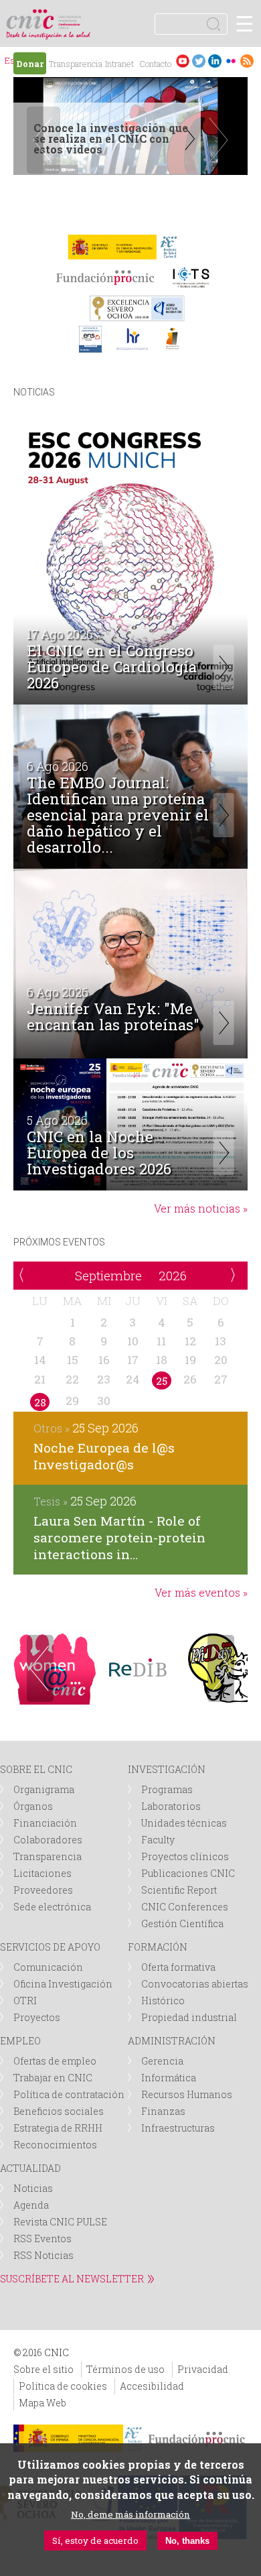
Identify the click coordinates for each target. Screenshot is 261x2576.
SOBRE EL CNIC (36, 1769)
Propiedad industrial (189, 2017)
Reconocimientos (55, 2145)
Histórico (163, 2001)
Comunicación (48, 1967)
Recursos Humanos (187, 2094)
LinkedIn (215, 61)
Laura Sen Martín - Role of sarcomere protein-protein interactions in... (119, 1537)
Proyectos (37, 2017)
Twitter (199, 61)
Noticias (34, 392)
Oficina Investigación (63, 1984)
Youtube (183, 61)
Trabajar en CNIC (53, 2078)
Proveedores (43, 1890)
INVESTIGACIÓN (167, 1769)
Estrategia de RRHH (58, 2128)
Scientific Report (179, 1890)
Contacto (155, 64)
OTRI (25, 2001)
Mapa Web (42, 2403)
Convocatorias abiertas (195, 1984)
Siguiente (217, 140)
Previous (43, 140)
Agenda (31, 2205)
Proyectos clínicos (185, 1856)
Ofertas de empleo (55, 2061)
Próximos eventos (59, 1242)
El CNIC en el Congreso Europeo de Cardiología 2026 (112, 667)
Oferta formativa (178, 1967)
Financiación (45, 1823)
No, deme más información (130, 2514)
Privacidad (203, 2369)
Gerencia (162, 2061)
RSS (247, 61)
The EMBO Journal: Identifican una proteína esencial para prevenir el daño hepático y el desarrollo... (118, 815)
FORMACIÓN (158, 1947)
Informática (169, 2078)
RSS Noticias (43, 2255)
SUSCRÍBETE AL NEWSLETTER (72, 2279)
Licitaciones (42, 1873)
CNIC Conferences (185, 1907)
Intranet (119, 64)
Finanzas (163, 2111)
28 (40, 1402)
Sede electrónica (52, 1907)
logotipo (70, 16)
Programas (167, 1789)
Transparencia (76, 64)
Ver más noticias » (201, 1208)
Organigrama (44, 1789)
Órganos (33, 1806)
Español (12, 62)
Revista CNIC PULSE (60, 2222)
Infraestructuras (178, 2128)
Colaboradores (48, 1840)
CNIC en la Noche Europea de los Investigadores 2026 (99, 1153)
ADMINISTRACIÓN (172, 2041)
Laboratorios (171, 1806)
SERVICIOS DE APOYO (50, 1947)
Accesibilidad (152, 2386)
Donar (30, 64)
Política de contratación (69, 2094)
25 (162, 1381)
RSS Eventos (42, 2238)
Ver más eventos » (201, 1592)
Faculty (158, 1840)
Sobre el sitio (43, 2369)
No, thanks (187, 2541)
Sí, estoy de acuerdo (95, 2540)
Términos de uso (125, 2369)
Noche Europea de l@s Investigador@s (104, 1456)
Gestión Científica (182, 1923)
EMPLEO (20, 2041)
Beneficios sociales (59, 2111)
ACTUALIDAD (30, 2168)
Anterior (40, 1668)
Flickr (231, 61)
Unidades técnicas (184, 1823)
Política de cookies (63, 2386)
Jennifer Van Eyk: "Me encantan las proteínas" (113, 1018)
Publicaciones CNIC (188, 1873)
